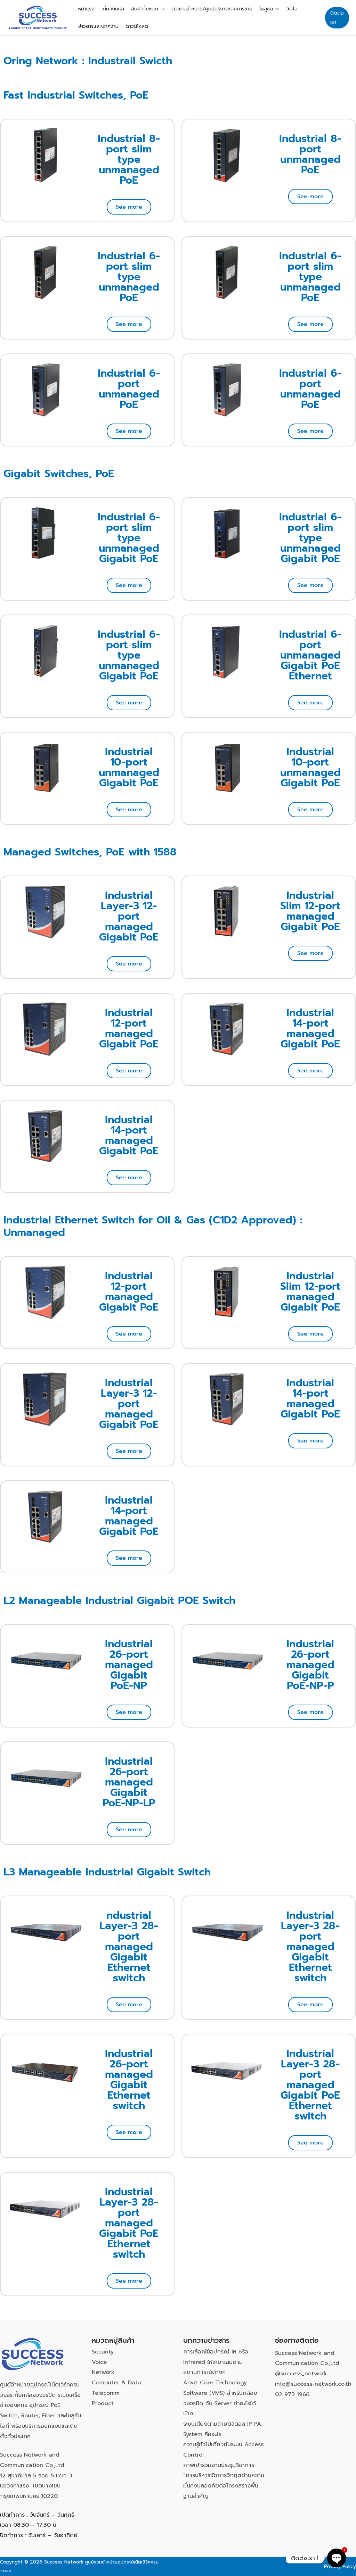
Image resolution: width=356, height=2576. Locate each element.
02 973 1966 (292, 2394)
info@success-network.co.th (313, 2384)
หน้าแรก (86, 9)
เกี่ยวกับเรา (113, 9)
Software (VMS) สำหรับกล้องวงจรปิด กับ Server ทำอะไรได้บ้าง (220, 2403)
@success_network (301, 2374)
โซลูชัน (266, 9)
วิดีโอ (292, 9)
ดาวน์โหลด (137, 26)
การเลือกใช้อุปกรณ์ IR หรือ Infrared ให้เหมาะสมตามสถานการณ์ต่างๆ (216, 2362)
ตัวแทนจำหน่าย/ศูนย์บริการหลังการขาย (212, 9)
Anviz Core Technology (215, 2383)
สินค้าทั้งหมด (145, 9)
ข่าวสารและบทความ (98, 26)
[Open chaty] (337, 2558)
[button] (161, 9)
